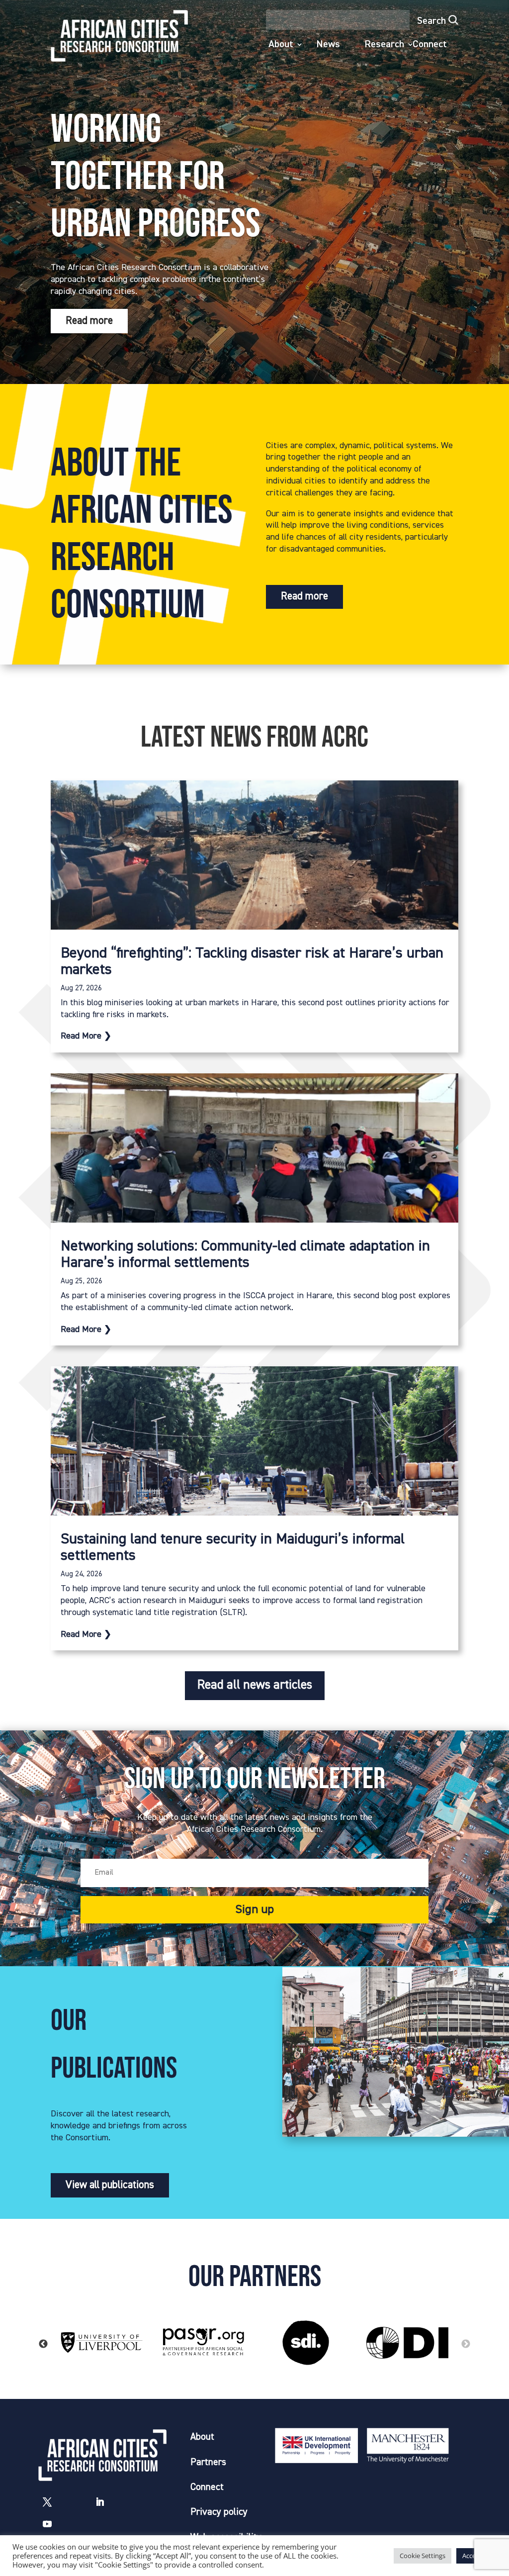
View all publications (110, 2185)
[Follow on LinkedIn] (100, 2502)
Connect (430, 45)
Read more (89, 321)
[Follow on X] (47, 2502)
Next (466, 2344)
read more (81, 1036)
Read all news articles (255, 1685)
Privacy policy (219, 2512)
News (328, 45)
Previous (43, 2344)
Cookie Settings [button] (423, 2556)
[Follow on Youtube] (47, 2524)
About (281, 45)
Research (384, 45)
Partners (208, 2462)
